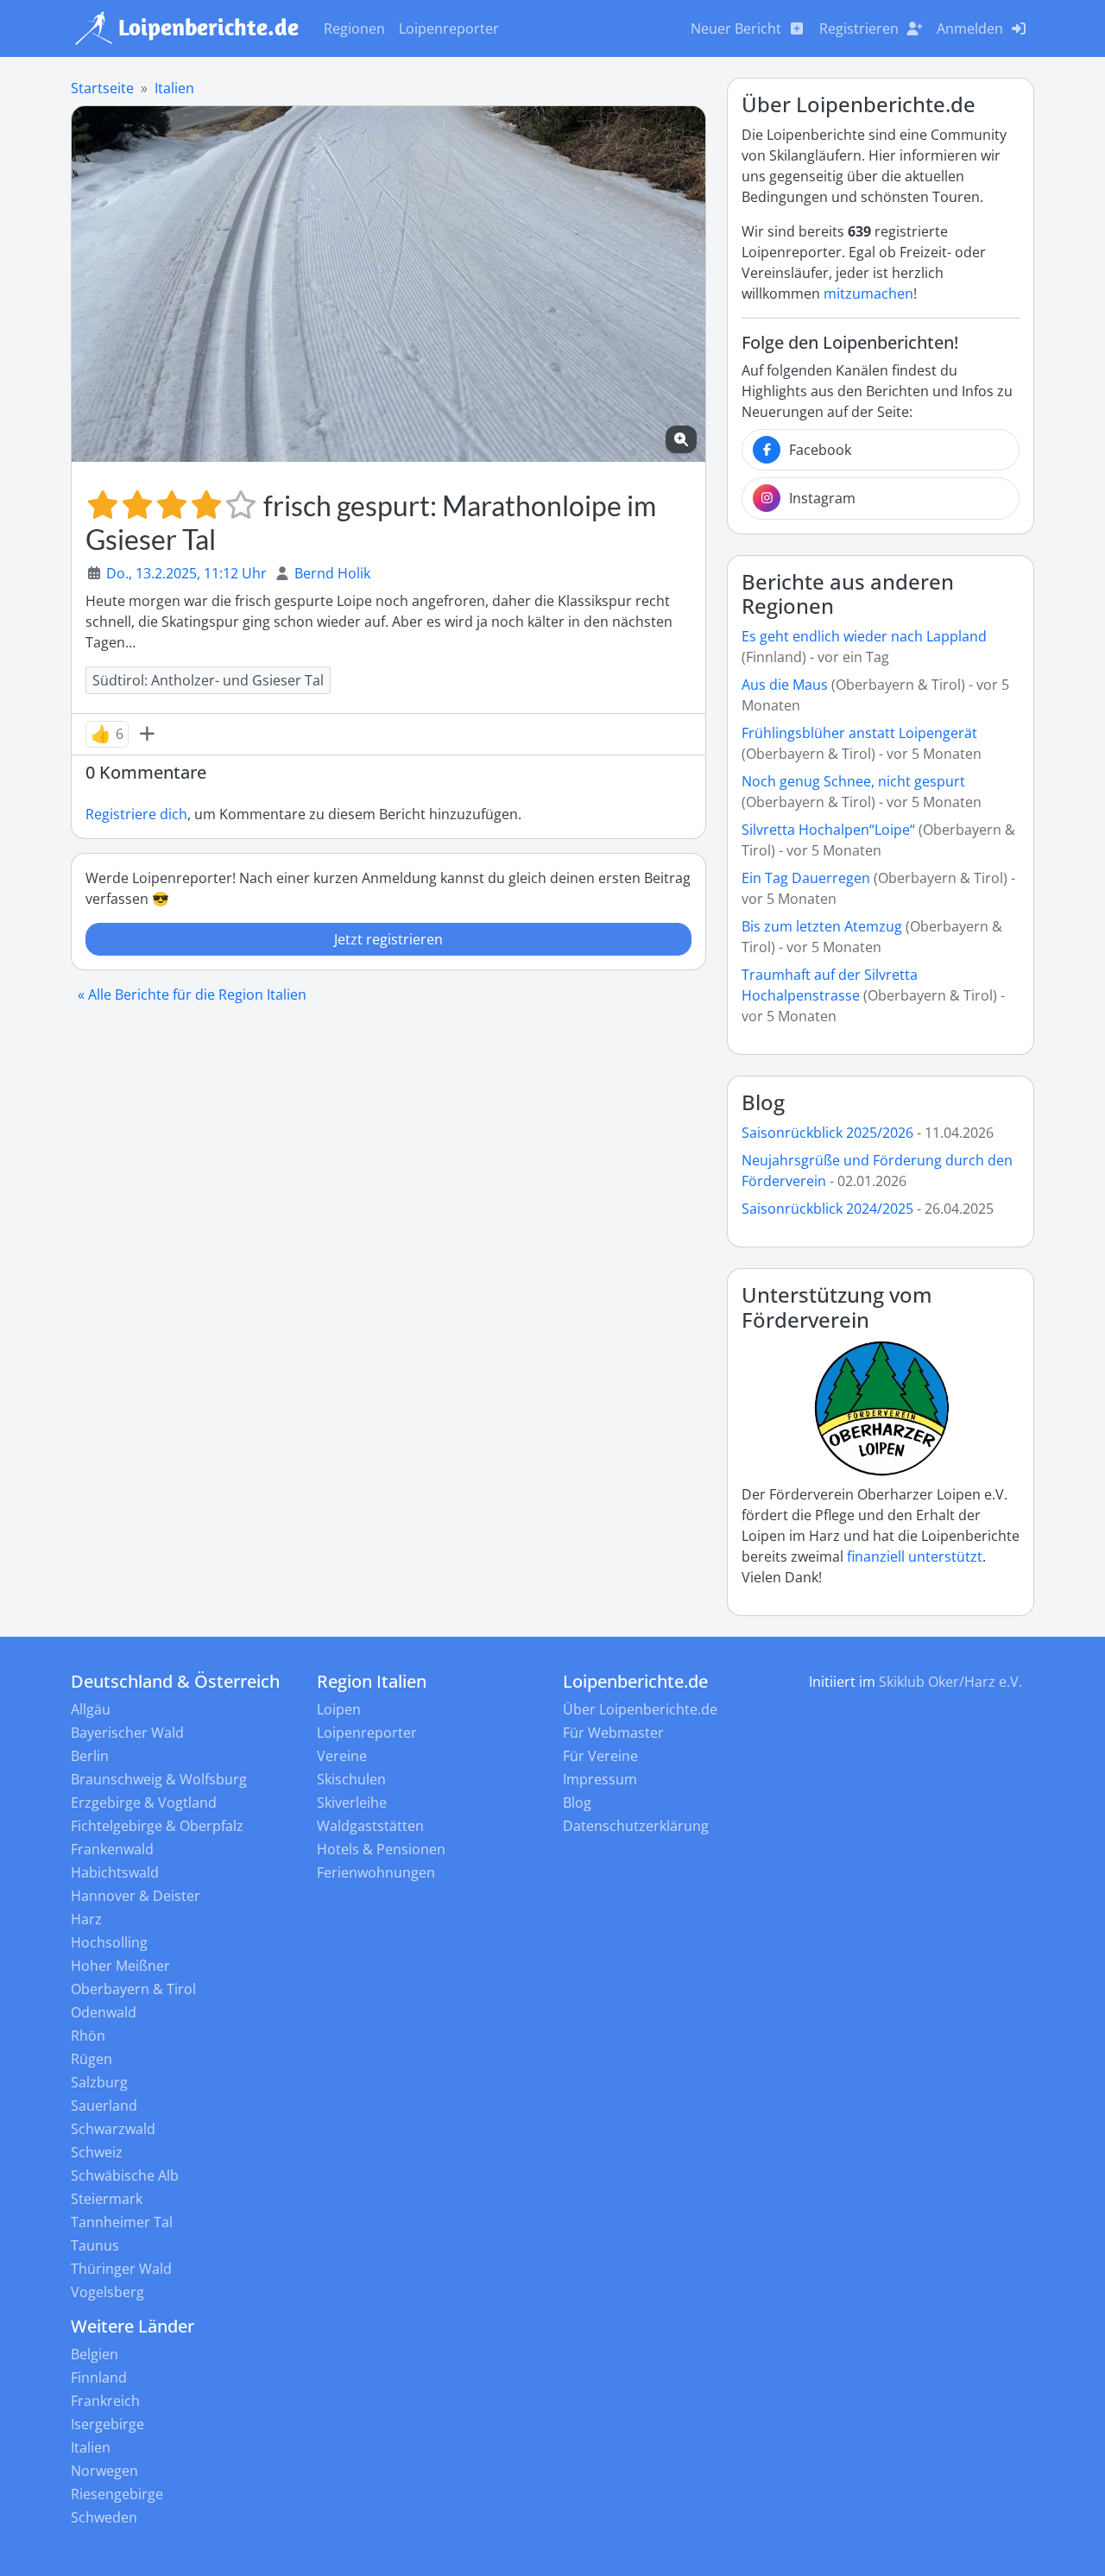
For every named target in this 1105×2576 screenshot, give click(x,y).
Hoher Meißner (120, 1966)
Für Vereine (600, 1756)
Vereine (342, 1756)
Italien (174, 88)
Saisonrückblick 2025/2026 (827, 1133)
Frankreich (105, 2401)
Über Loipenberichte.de (640, 1709)
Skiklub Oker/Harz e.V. (950, 1682)
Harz (86, 1919)
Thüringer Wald (121, 2269)
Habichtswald (115, 1872)
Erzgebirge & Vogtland (144, 1803)
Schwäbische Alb (125, 2175)
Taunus (95, 2245)
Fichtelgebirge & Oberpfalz (157, 1826)
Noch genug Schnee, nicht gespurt (853, 781)
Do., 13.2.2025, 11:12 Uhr (186, 573)
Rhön (88, 2036)
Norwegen (104, 2471)
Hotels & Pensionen (381, 1849)
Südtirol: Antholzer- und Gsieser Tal (208, 680)
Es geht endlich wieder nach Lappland (864, 636)
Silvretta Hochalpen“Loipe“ (828, 830)
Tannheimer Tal (122, 2222)
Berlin (90, 1756)
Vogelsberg (107, 2292)
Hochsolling (109, 1942)
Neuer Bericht (736, 28)
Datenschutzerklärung (636, 1826)
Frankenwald (112, 1849)
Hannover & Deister (136, 1896)
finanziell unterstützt (915, 1556)
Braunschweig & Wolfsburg (159, 1779)
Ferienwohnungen (376, 1872)
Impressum (600, 1779)
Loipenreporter (449, 28)
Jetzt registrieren (388, 939)
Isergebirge (107, 2424)
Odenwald (104, 2012)
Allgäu (91, 1709)
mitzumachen (868, 294)
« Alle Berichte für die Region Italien (192, 994)
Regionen (354, 28)
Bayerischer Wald (127, 1733)
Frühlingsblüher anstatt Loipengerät (859, 733)
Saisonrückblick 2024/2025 (827, 1209)
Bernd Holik (332, 573)
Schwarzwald (113, 2129)
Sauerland (104, 2106)
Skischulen (351, 1779)
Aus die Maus (785, 685)
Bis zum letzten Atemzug (822, 926)
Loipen (339, 1709)
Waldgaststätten (370, 1826)
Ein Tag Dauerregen (808, 878)
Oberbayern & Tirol (133, 1989)
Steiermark (107, 2199)
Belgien (95, 2354)
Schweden (104, 2517)
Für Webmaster (613, 1733)
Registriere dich (136, 814)
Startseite (102, 88)
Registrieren (859, 28)
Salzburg (99, 2082)
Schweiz (97, 2152)
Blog (763, 1102)
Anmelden (970, 28)
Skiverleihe (352, 1803)
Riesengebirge (117, 2494)
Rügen (92, 2059)
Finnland (99, 2377)
